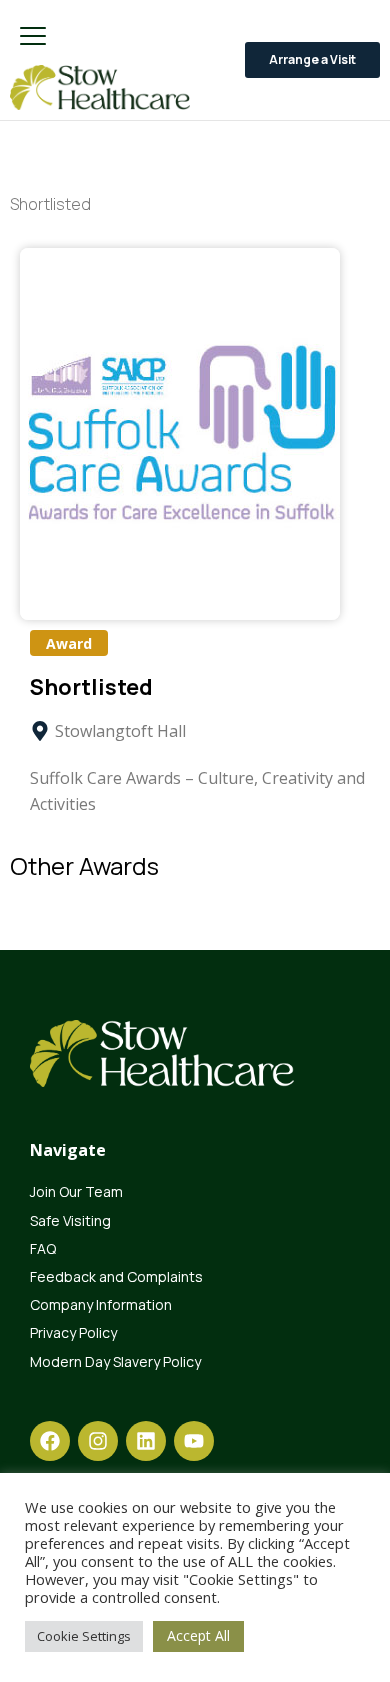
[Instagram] (98, 1441)
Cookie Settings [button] (84, 1636)
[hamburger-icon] (32, 37)
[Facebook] (50, 1441)
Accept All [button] (198, 1635)
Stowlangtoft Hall (120, 731)
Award (69, 643)
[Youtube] (194, 1441)
